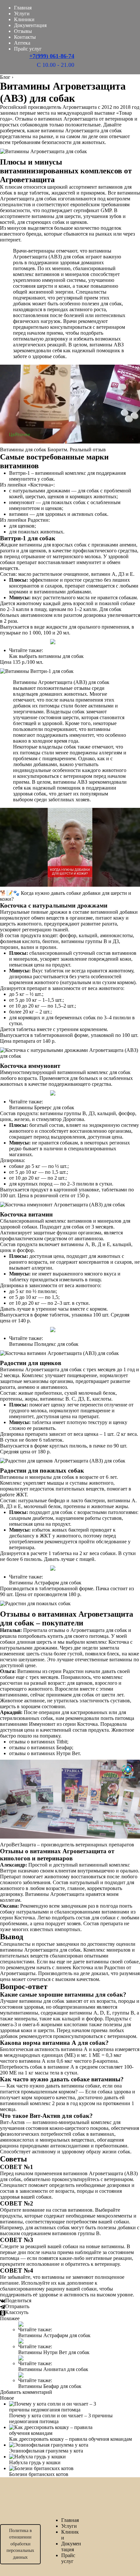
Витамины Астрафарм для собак (45, 1583)
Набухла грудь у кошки (35, 2462)
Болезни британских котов (39, 2474)
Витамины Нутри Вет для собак (54, 2352)
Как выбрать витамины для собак (46, 656)
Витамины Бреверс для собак (42, 1107)
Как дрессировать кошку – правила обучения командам (70, 2439)
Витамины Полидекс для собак (44, 1344)
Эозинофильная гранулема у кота (46, 2451)
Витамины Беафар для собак (50, 2386)
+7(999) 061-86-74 (52, 56)
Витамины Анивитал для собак (53, 2369)
